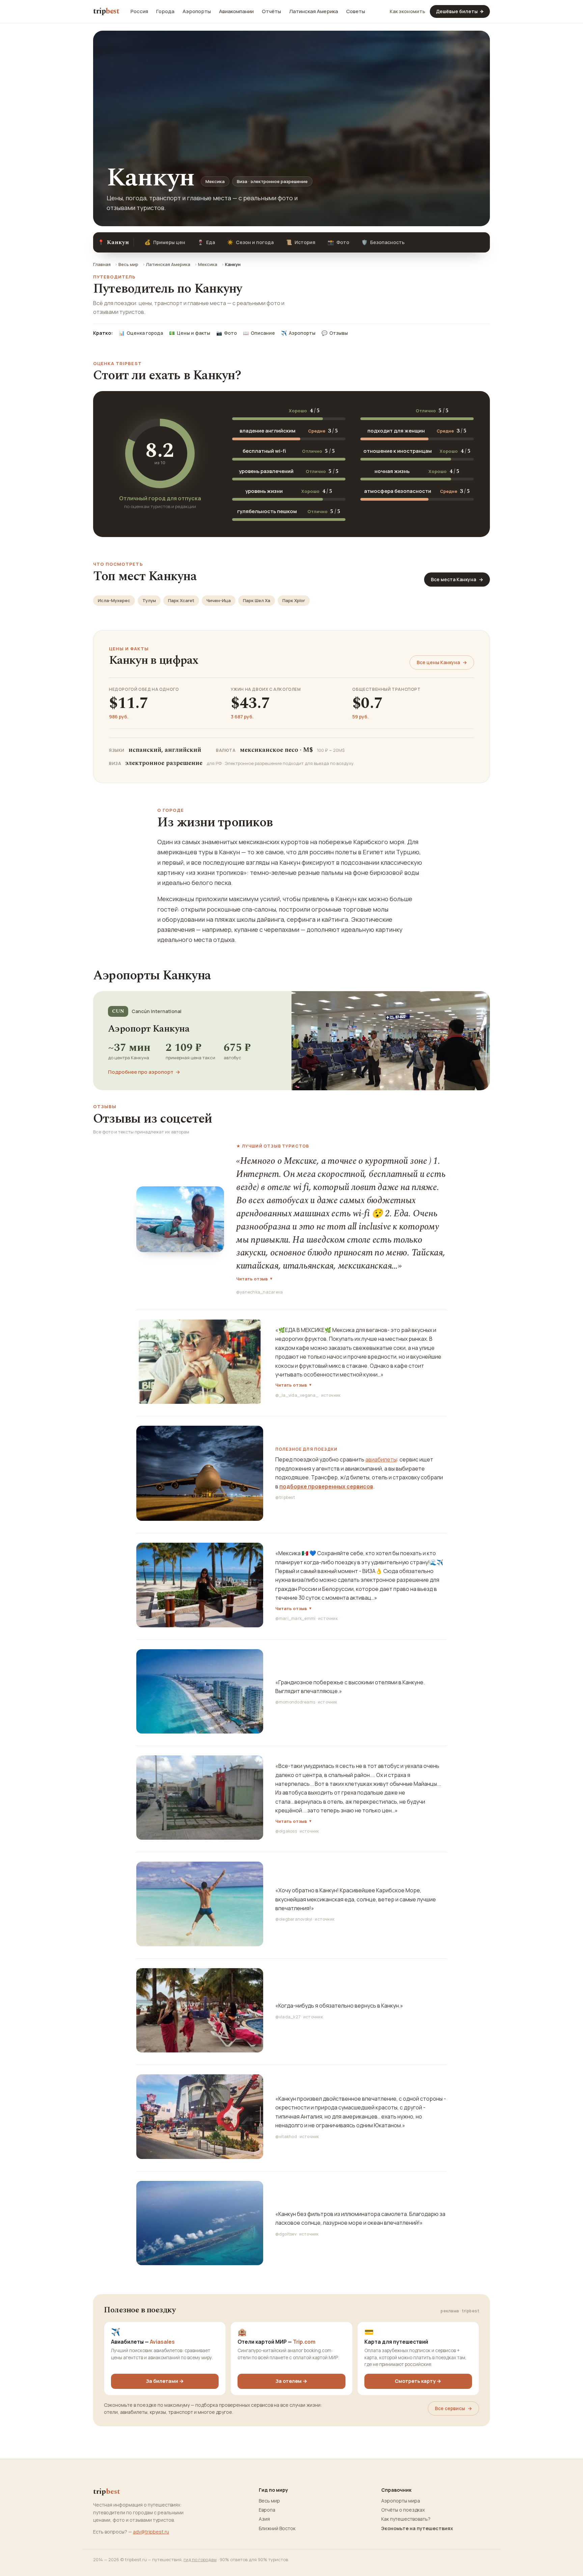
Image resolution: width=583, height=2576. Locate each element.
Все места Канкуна (457, 579)
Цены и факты (190, 333)
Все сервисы (453, 2408)
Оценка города (141, 333)
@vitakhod (286, 2137)
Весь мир (128, 264)
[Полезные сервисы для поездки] (200, 1473)
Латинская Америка (314, 11)
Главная (102, 264)
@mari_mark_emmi (296, 1618)
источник (331, 1395)
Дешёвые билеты (460, 11)
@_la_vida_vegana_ (297, 1395)
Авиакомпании (236, 11)
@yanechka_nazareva (259, 1292)
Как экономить (407, 11)
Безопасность (383, 242)
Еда (206, 242)
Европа (267, 2510)
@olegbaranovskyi (294, 1919)
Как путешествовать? (406, 2519)
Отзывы (335, 333)
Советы (356, 11)
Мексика (208, 264)
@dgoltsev (286, 2234)
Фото (338, 242)
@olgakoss (286, 1831)
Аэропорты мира (401, 2501)
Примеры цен (165, 242)
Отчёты (271, 11)
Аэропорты (197, 11)
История (301, 242)
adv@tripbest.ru (151, 2532)
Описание (259, 333)
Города (165, 11)
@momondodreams (295, 1702)
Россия (139, 11)
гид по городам (200, 2559)
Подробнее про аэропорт (144, 1072)
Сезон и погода (250, 242)
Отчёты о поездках (403, 2510)
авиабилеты (381, 1459)
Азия (264, 2519)
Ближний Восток (277, 2528)
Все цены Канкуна (442, 662)
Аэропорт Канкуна (149, 1029)
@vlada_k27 (288, 2017)
